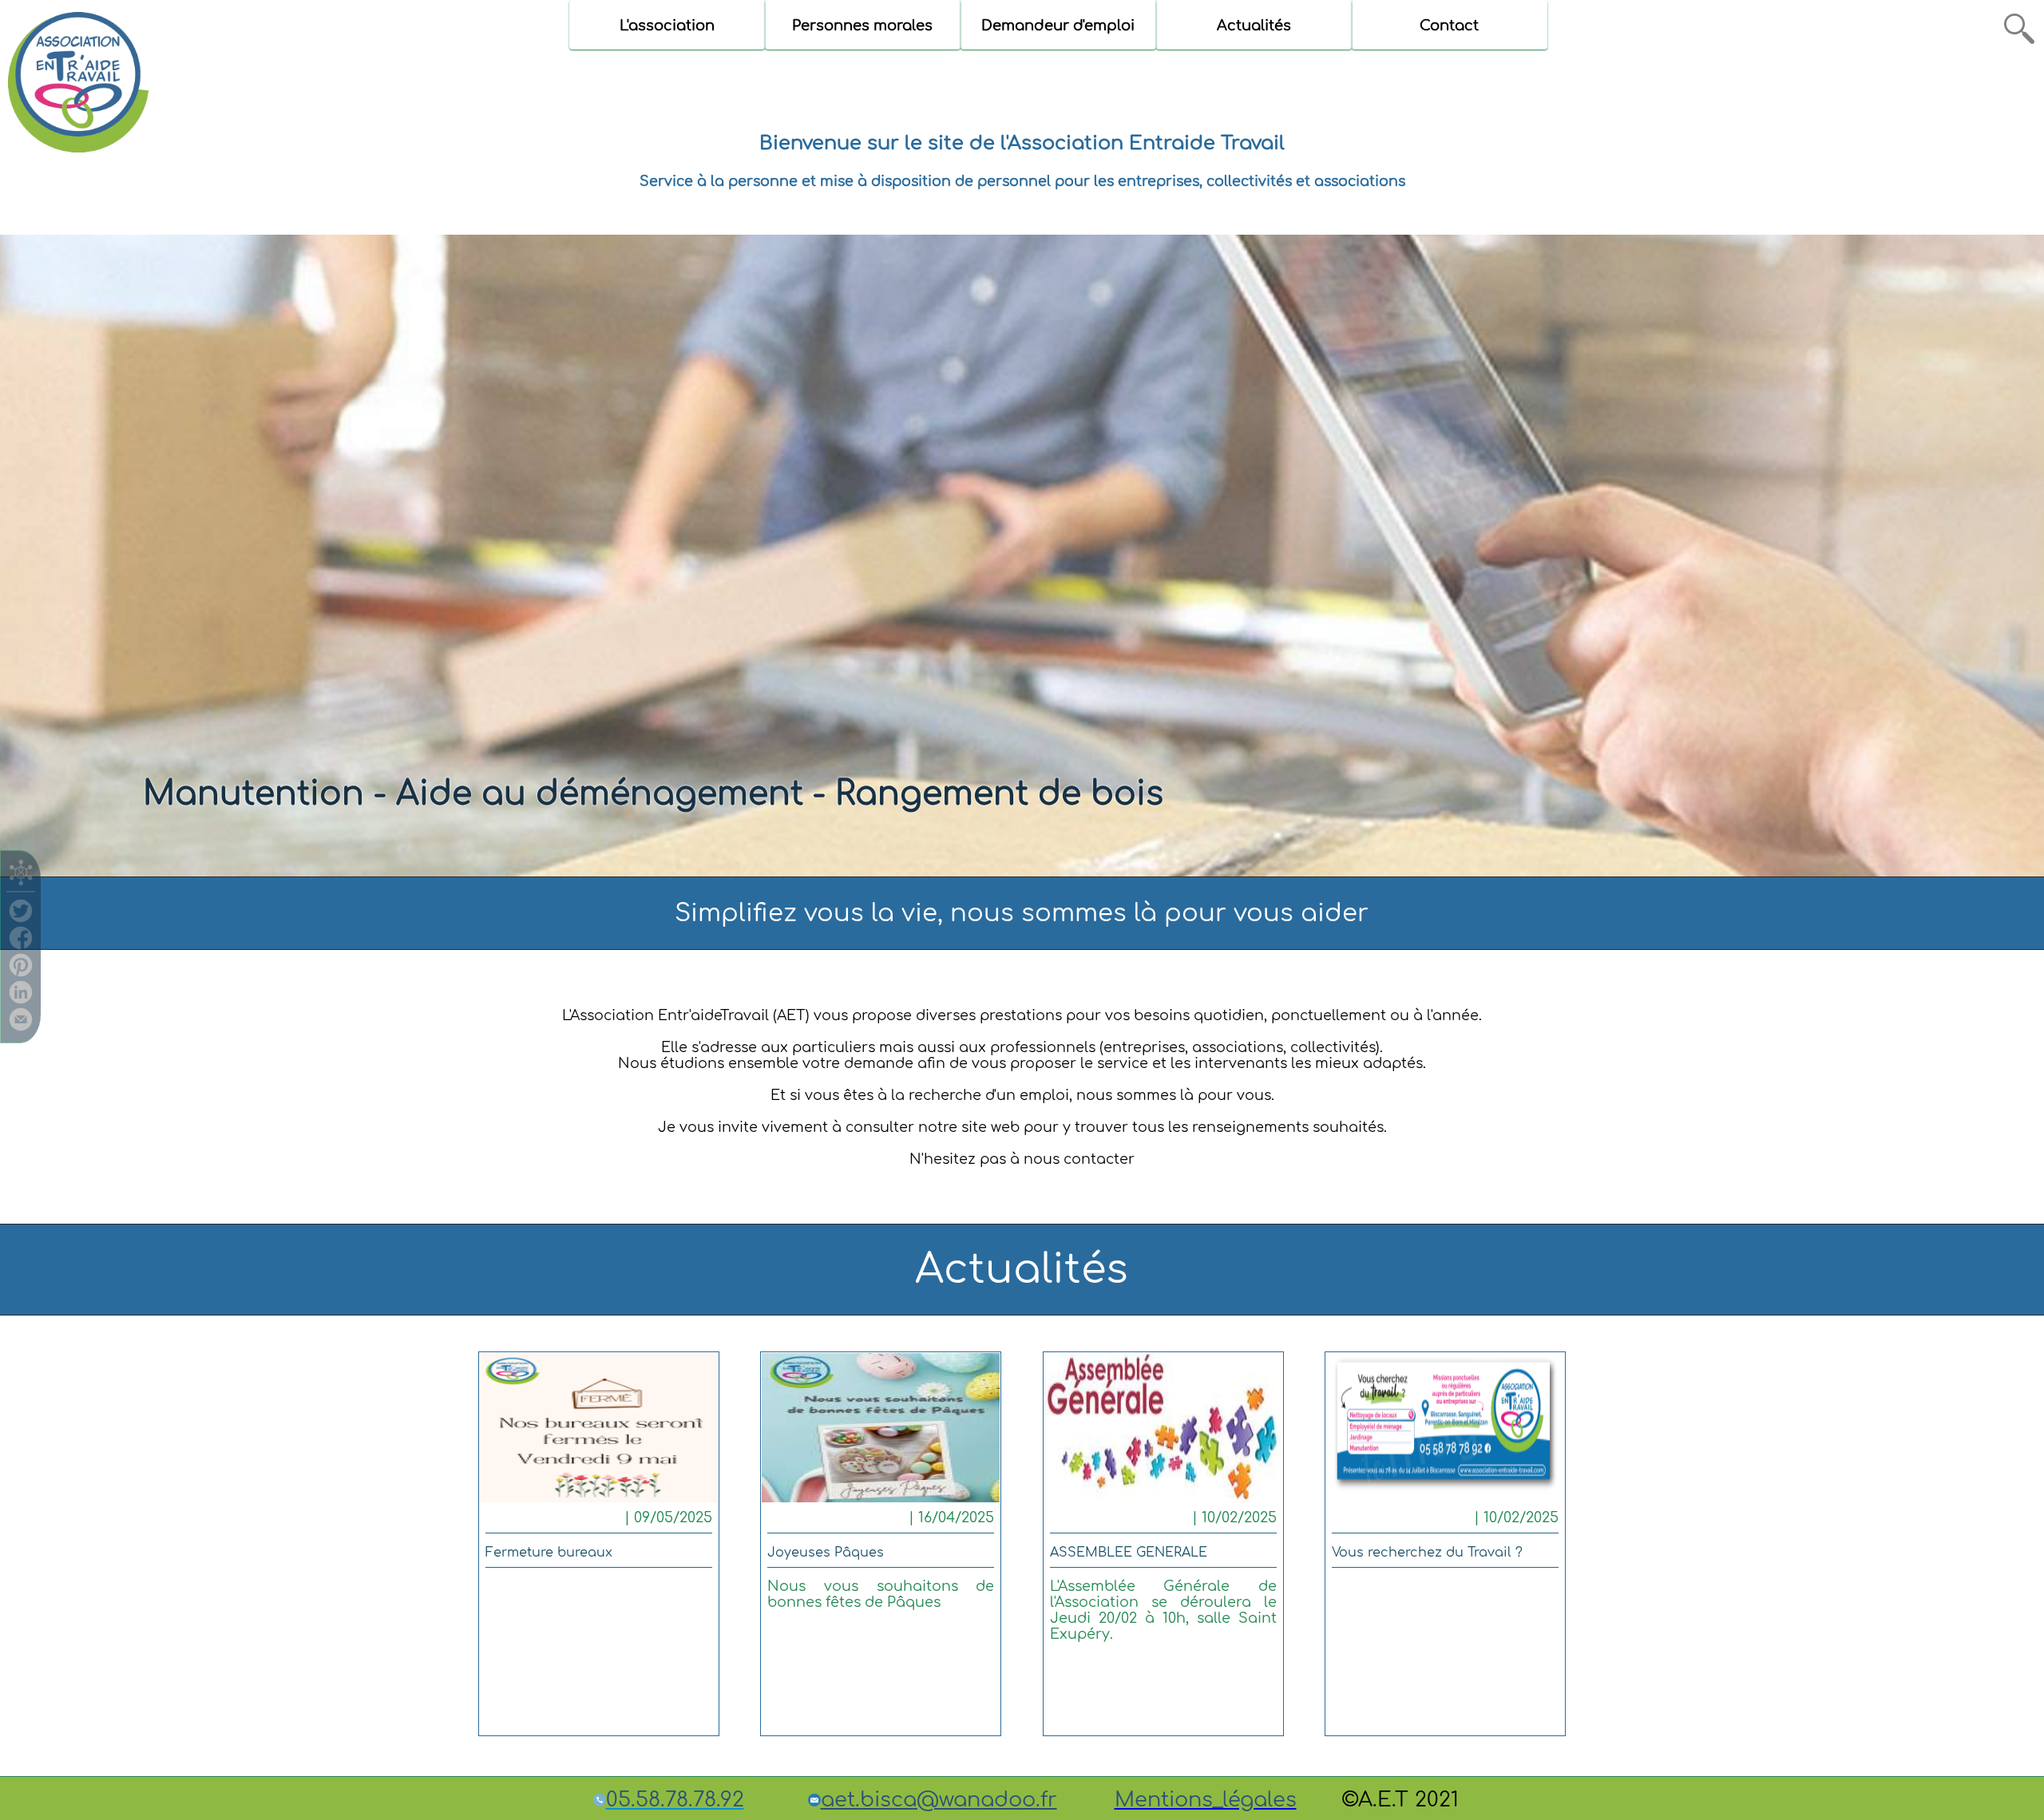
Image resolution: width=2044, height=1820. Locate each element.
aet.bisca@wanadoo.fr (939, 1800)
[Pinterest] (21, 972)
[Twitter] (21, 918)
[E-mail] (21, 1027)
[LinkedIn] (21, 999)
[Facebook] (21, 945)
